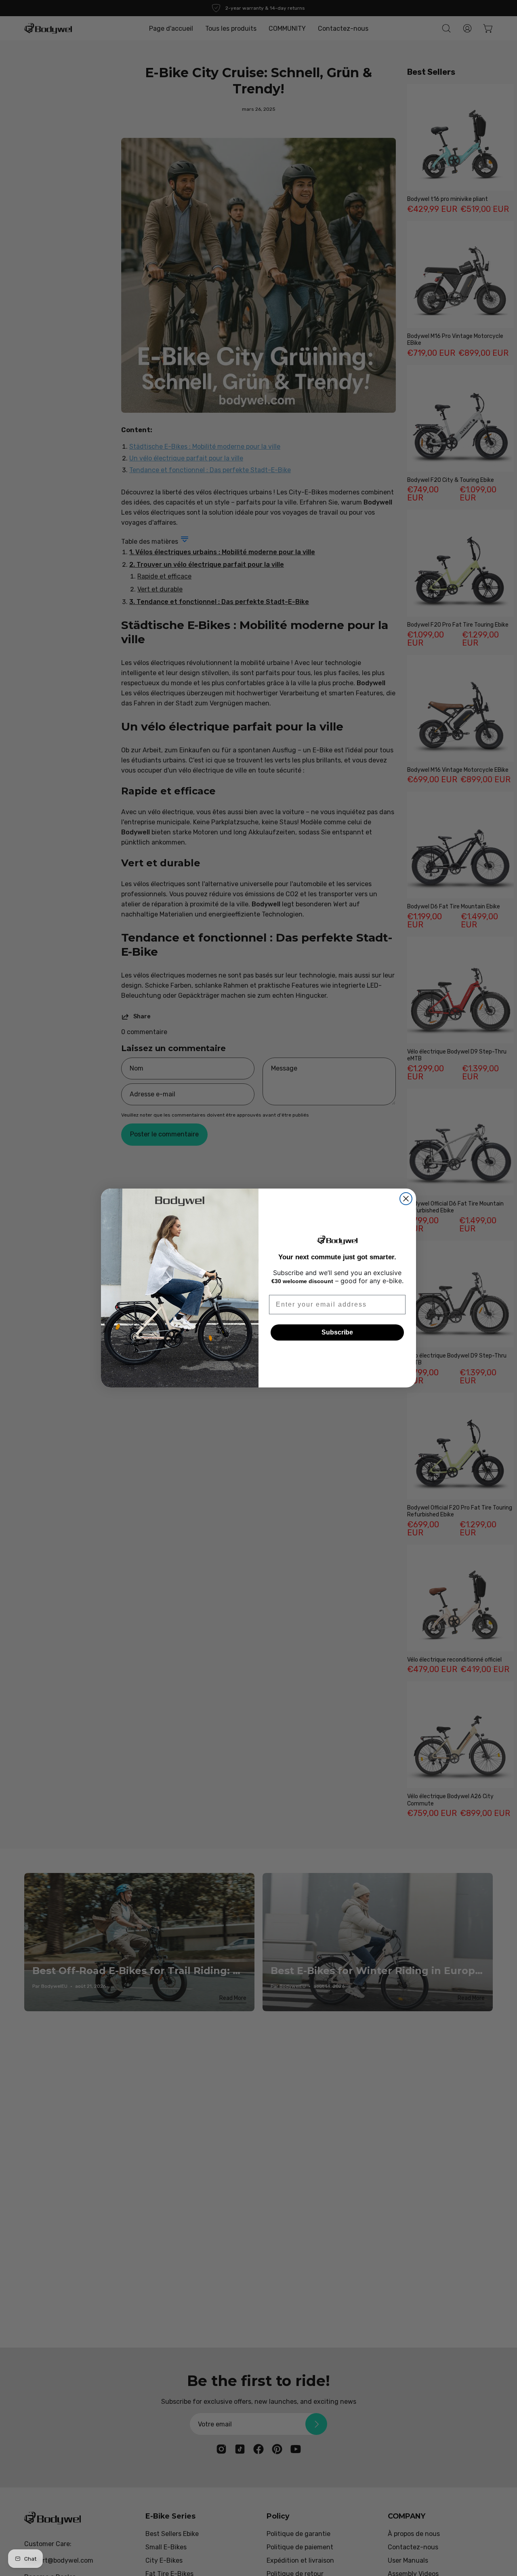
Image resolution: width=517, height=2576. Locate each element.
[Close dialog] (406, 1199)
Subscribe (337, 1332)
